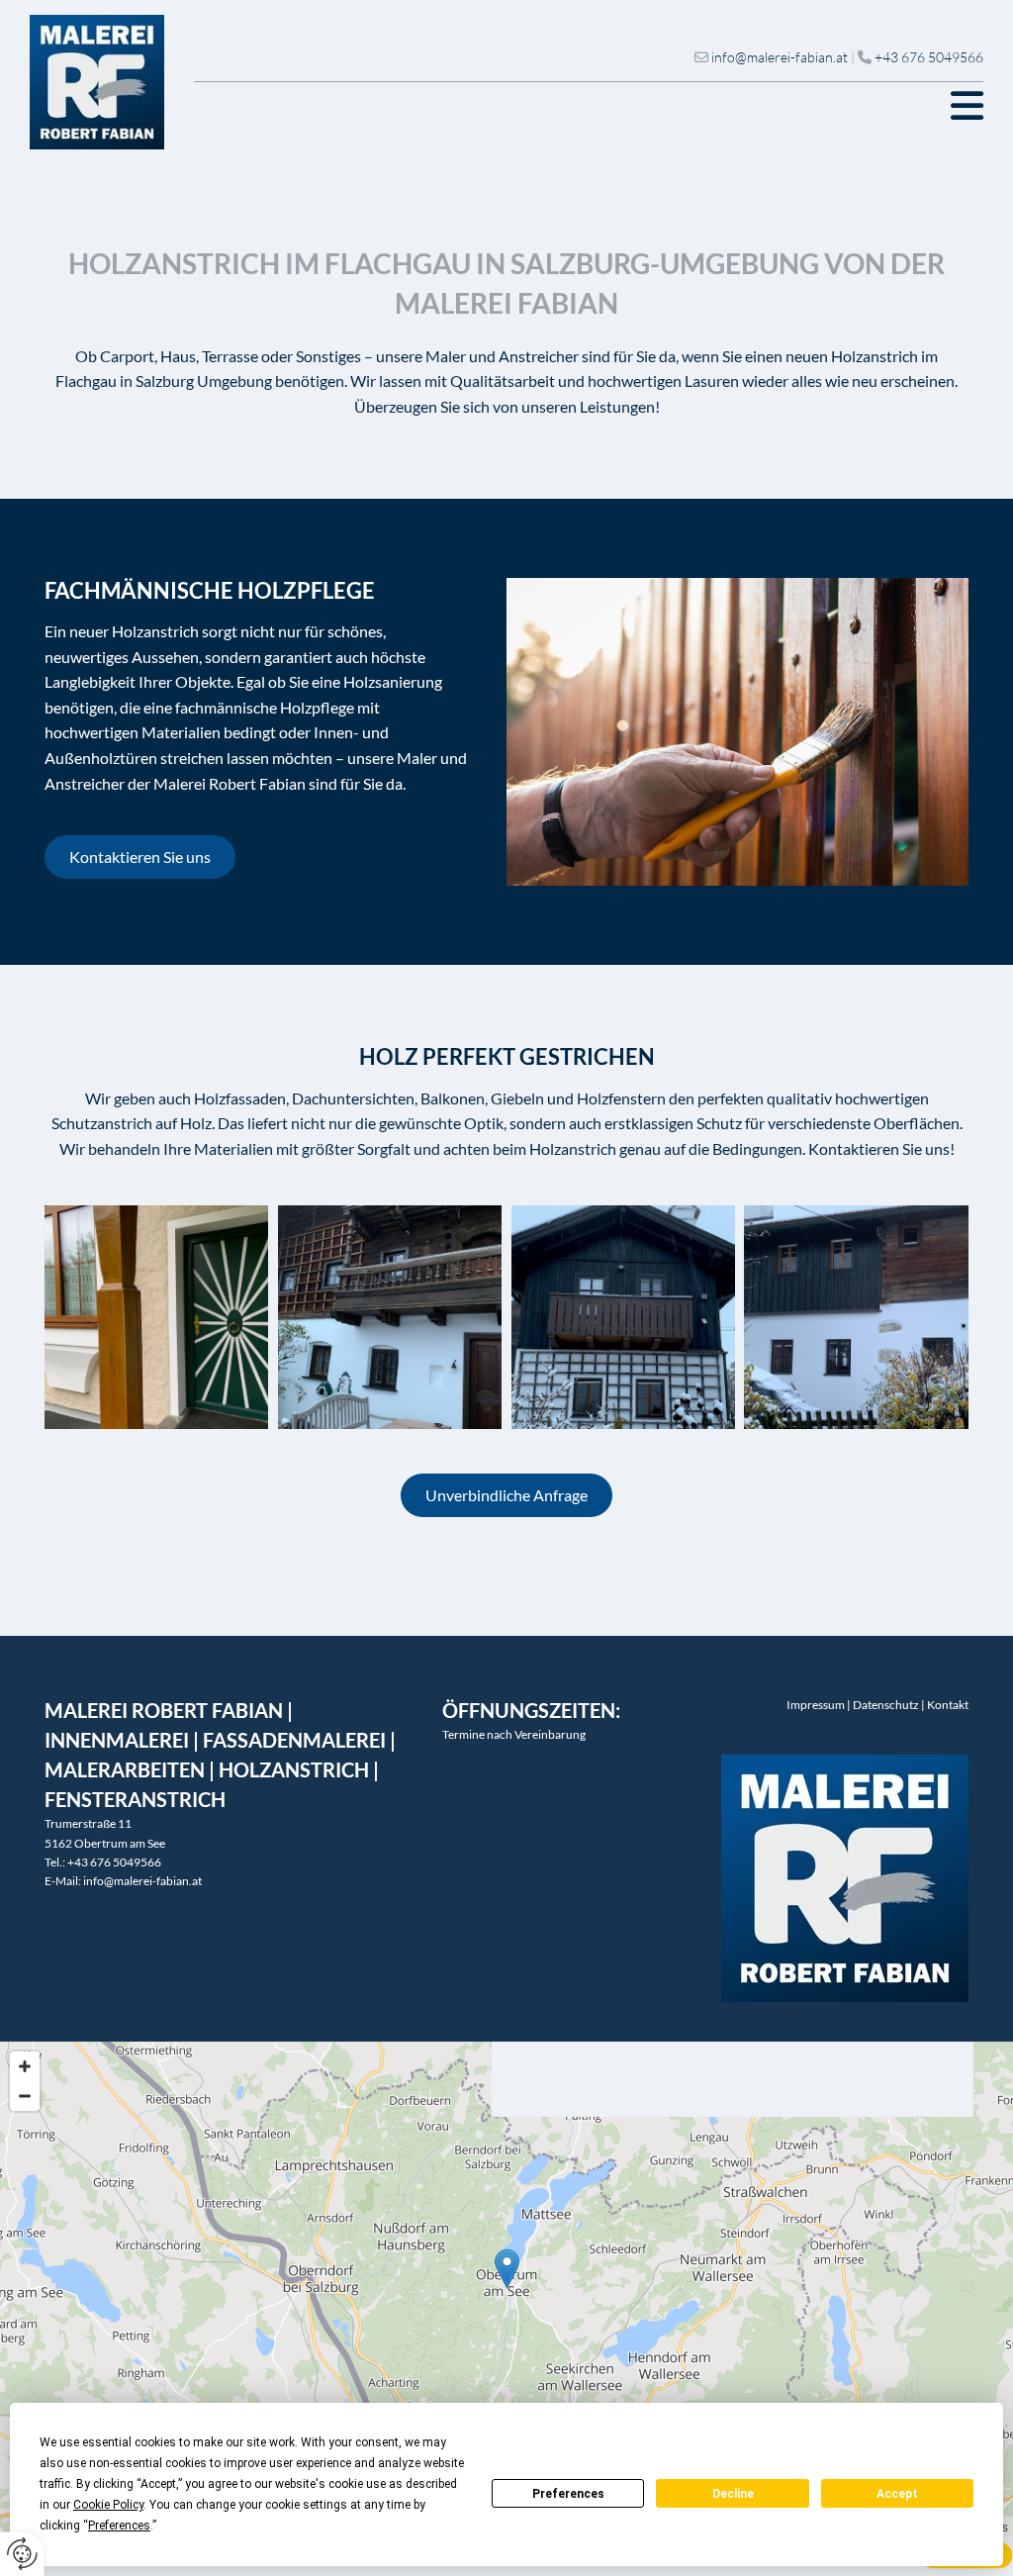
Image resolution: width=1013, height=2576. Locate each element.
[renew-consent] (22, 2554)
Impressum (816, 1705)
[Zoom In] (25, 2066)
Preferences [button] (119, 2526)
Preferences (568, 2494)
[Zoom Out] (25, 2096)
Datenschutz (886, 1705)
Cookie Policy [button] (108, 2505)
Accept (897, 2494)
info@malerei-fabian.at (780, 57)
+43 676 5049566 (929, 57)
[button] (589, 106)
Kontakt (948, 1705)
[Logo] (97, 82)
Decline (733, 2494)
